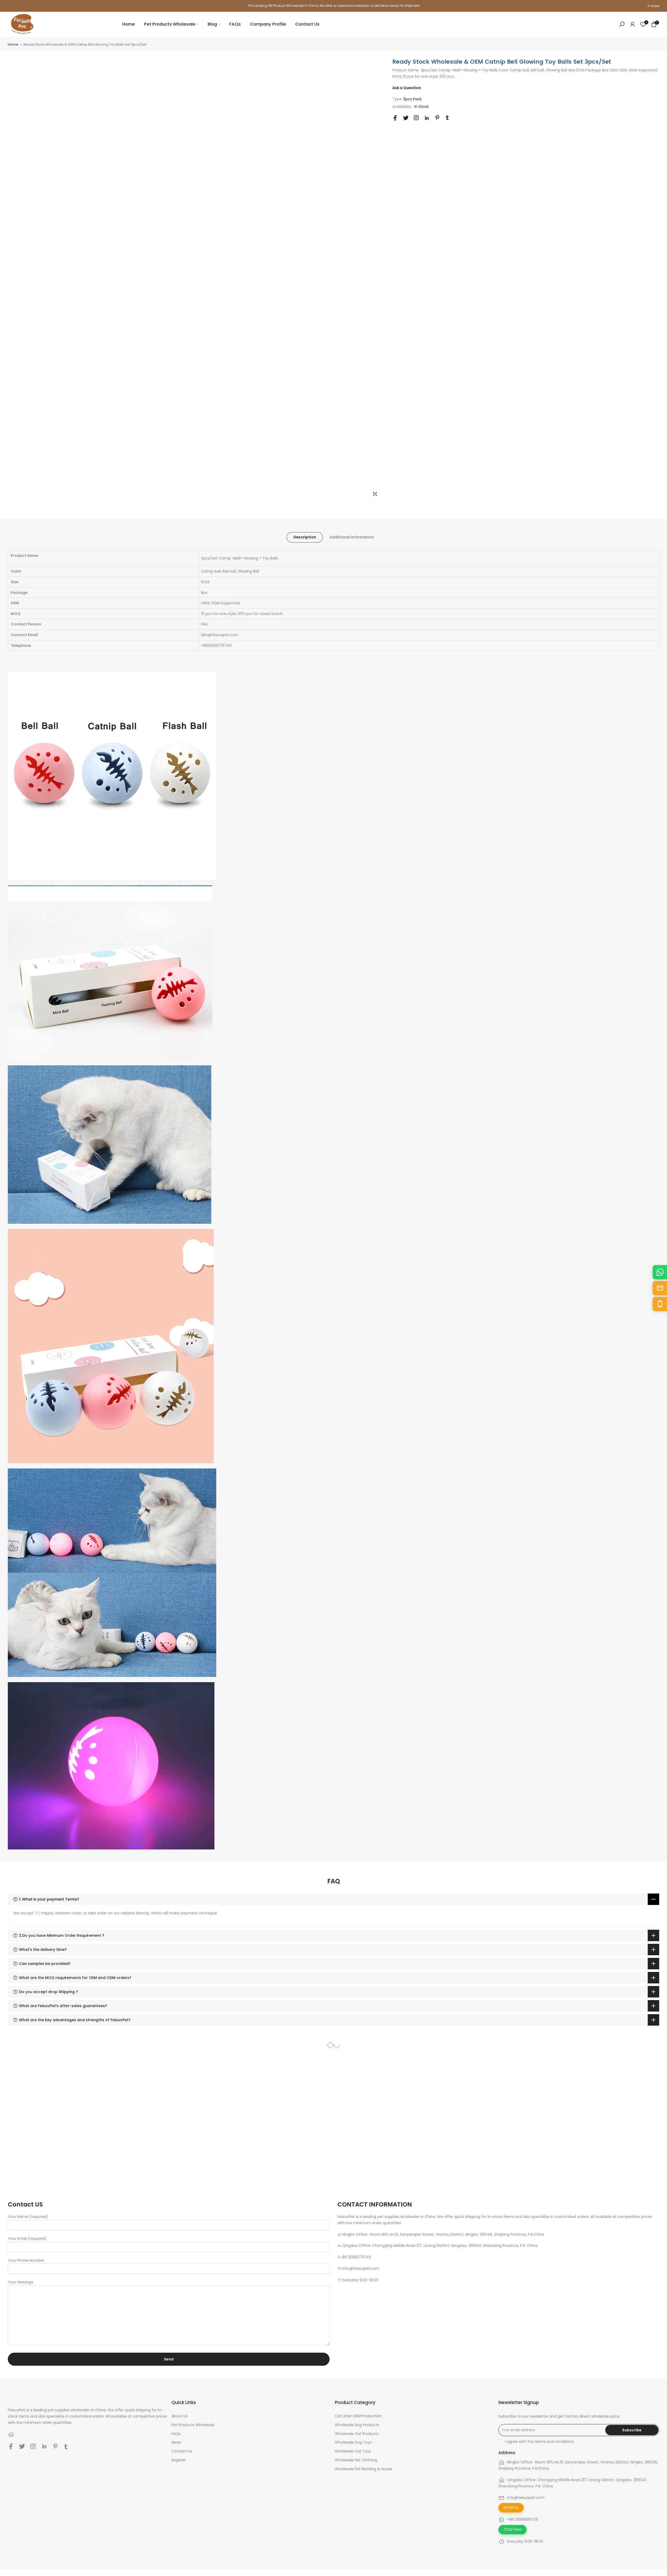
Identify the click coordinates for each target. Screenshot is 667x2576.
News (176, 2442)
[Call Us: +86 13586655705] (660, 1304)
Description (305, 537)
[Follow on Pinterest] (437, 118)
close (15, 6)
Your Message (21, 2282)
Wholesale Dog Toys (353, 2442)
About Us (180, 2416)
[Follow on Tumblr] (447, 118)
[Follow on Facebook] (395, 118)
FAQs (235, 24)
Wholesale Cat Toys (353, 2451)
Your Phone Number (26, 2260)
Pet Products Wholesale (170, 24)
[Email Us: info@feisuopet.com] (660, 1288)
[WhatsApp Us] (660, 1272)
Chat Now (512, 2529)
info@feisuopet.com (526, 2498)
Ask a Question (407, 88)
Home (129, 24)
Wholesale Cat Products (357, 2434)
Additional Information (352, 537)
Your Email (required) (27, 2239)
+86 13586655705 (523, 2519)
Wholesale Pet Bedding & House (364, 2469)
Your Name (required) (28, 2217)
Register (179, 2460)
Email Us (511, 2507)
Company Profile (268, 24)
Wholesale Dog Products (357, 2425)
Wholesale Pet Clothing (356, 2460)
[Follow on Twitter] (406, 118)
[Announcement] (333, 6)
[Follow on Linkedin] (427, 118)
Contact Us (307, 24)
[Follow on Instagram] (416, 118)
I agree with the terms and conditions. (540, 2442)
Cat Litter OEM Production (358, 2416)
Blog (212, 24)
